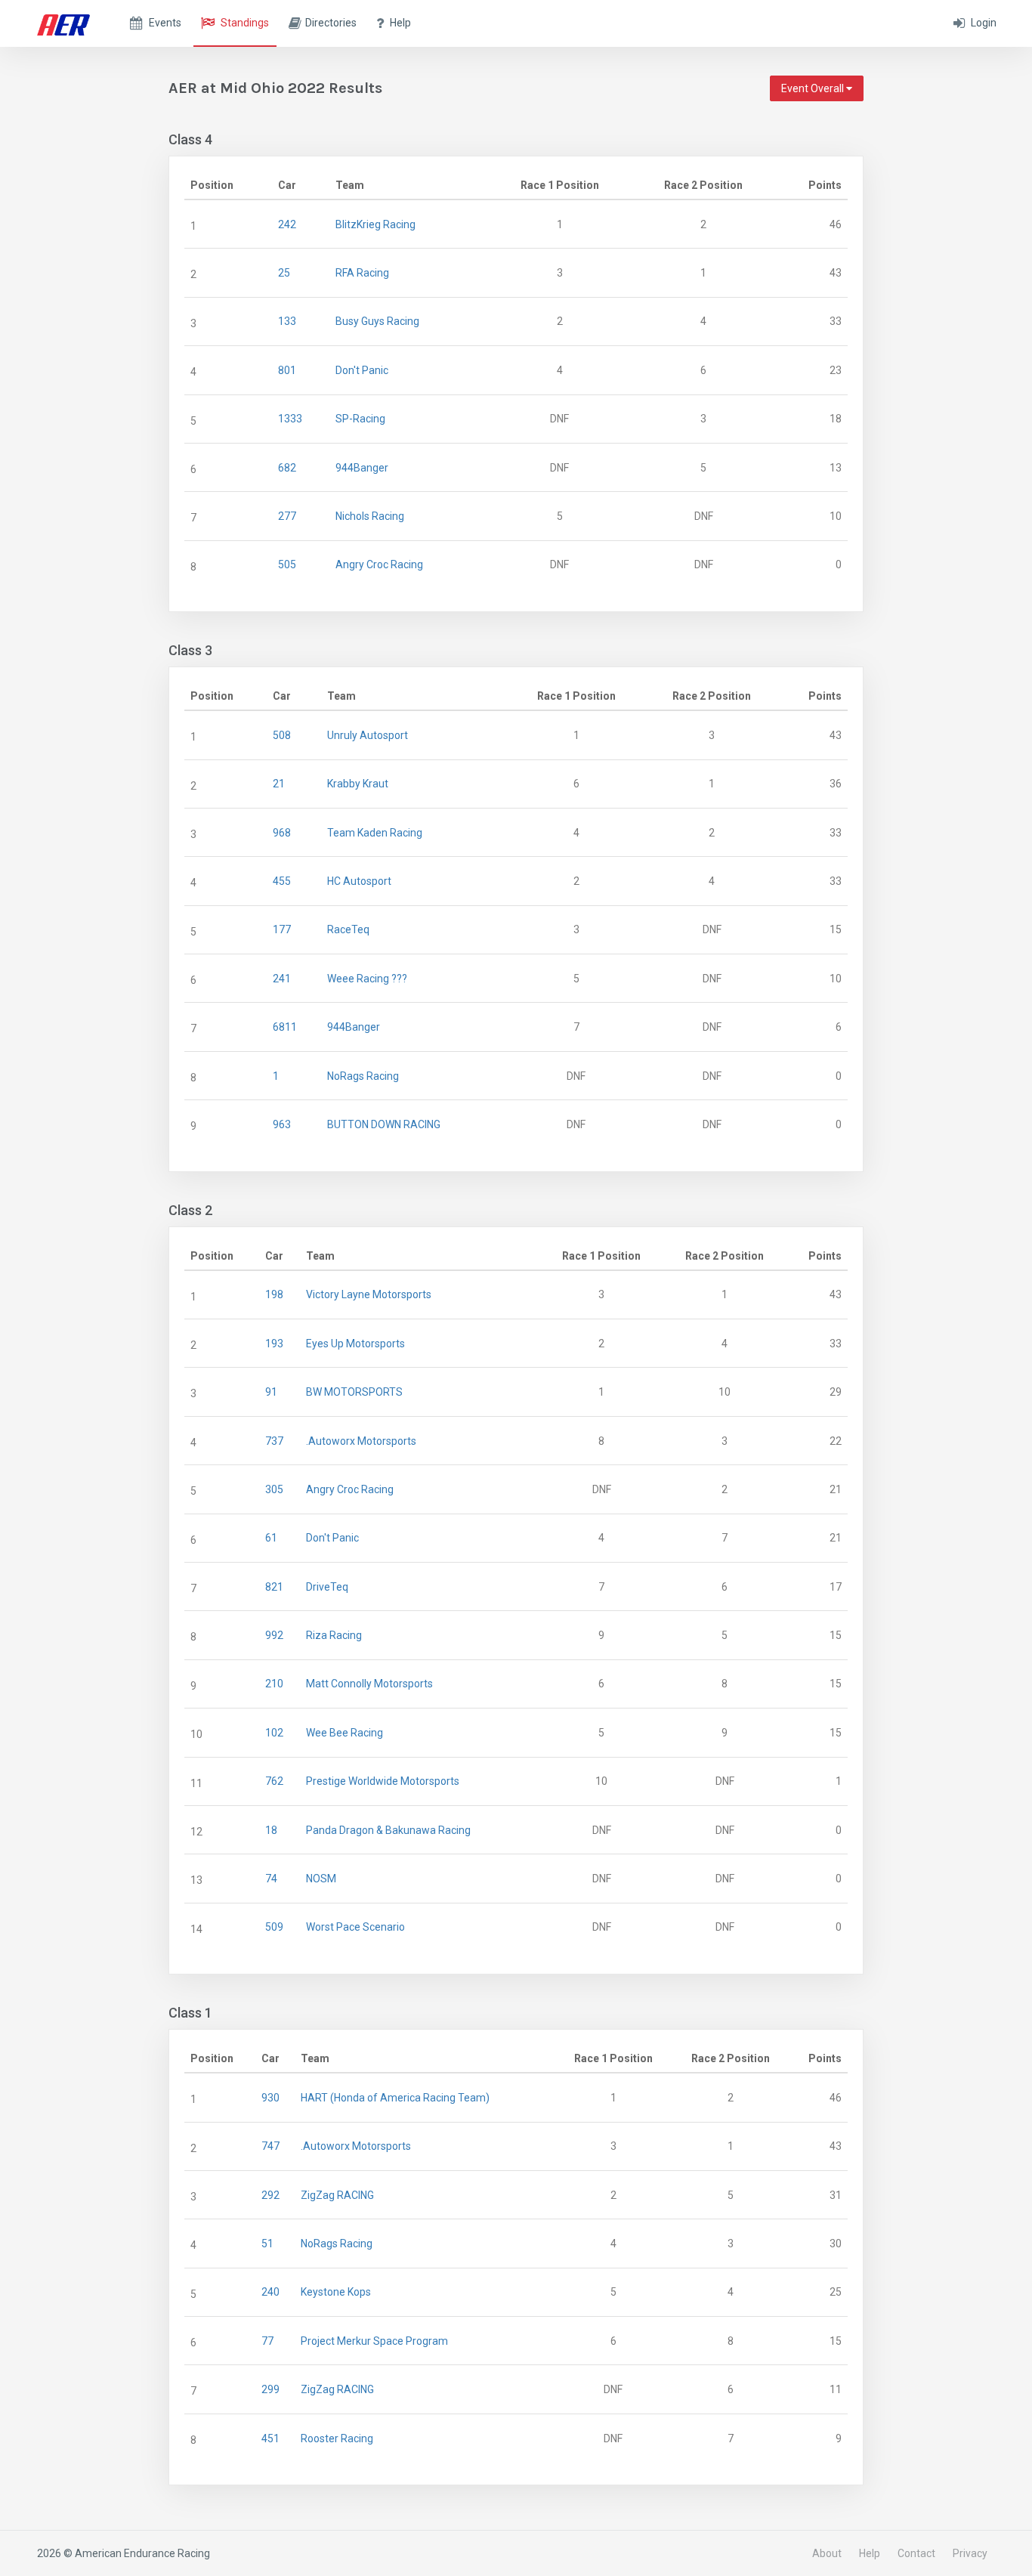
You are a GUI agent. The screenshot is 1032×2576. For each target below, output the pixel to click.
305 (274, 1489)
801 (287, 370)
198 (274, 1294)
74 (271, 1879)
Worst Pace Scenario (355, 1927)
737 (274, 1441)
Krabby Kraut (358, 784)
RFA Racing (362, 273)
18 (271, 1830)
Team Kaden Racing (375, 833)
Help (870, 2553)
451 (270, 2438)
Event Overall (814, 88)
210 (274, 1684)
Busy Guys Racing (377, 321)
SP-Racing (360, 419)
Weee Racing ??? (367, 979)
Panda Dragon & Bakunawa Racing (388, 1830)
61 (271, 1538)
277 (287, 516)
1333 (290, 419)
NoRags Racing (363, 1076)
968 (282, 833)
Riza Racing (334, 1635)
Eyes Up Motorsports (355, 1344)
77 (267, 2341)
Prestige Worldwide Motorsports (383, 1781)
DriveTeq (327, 1587)
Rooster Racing (337, 2438)
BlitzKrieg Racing (375, 224)
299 (270, 2389)
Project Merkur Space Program (374, 2341)
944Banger (362, 468)
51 (267, 2244)
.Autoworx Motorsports (361, 1441)
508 (282, 735)
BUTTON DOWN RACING (384, 1124)
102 (274, 1733)
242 (287, 224)
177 (282, 929)
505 (287, 564)
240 (270, 2292)
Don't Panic (362, 370)
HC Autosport (359, 881)
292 (270, 2195)
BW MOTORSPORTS (354, 1392)
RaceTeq (348, 929)
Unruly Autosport (368, 735)
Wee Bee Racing (345, 1733)
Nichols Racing (370, 516)
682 (287, 468)
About (827, 2553)
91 (271, 1392)
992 (274, 1635)
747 (270, 2146)
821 (274, 1587)
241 (282, 979)
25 (284, 273)
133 (287, 321)
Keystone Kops (336, 2292)
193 (274, 1344)
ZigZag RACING (337, 2195)
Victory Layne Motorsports (369, 1294)
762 (274, 1781)
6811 (285, 1027)
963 (282, 1124)
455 (282, 881)
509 (274, 1927)
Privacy (970, 2553)
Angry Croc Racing (379, 564)
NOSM (321, 1879)
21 (279, 784)
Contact (916, 2553)
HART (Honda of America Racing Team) (395, 2098)
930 (270, 2098)
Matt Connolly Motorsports (369, 1684)
